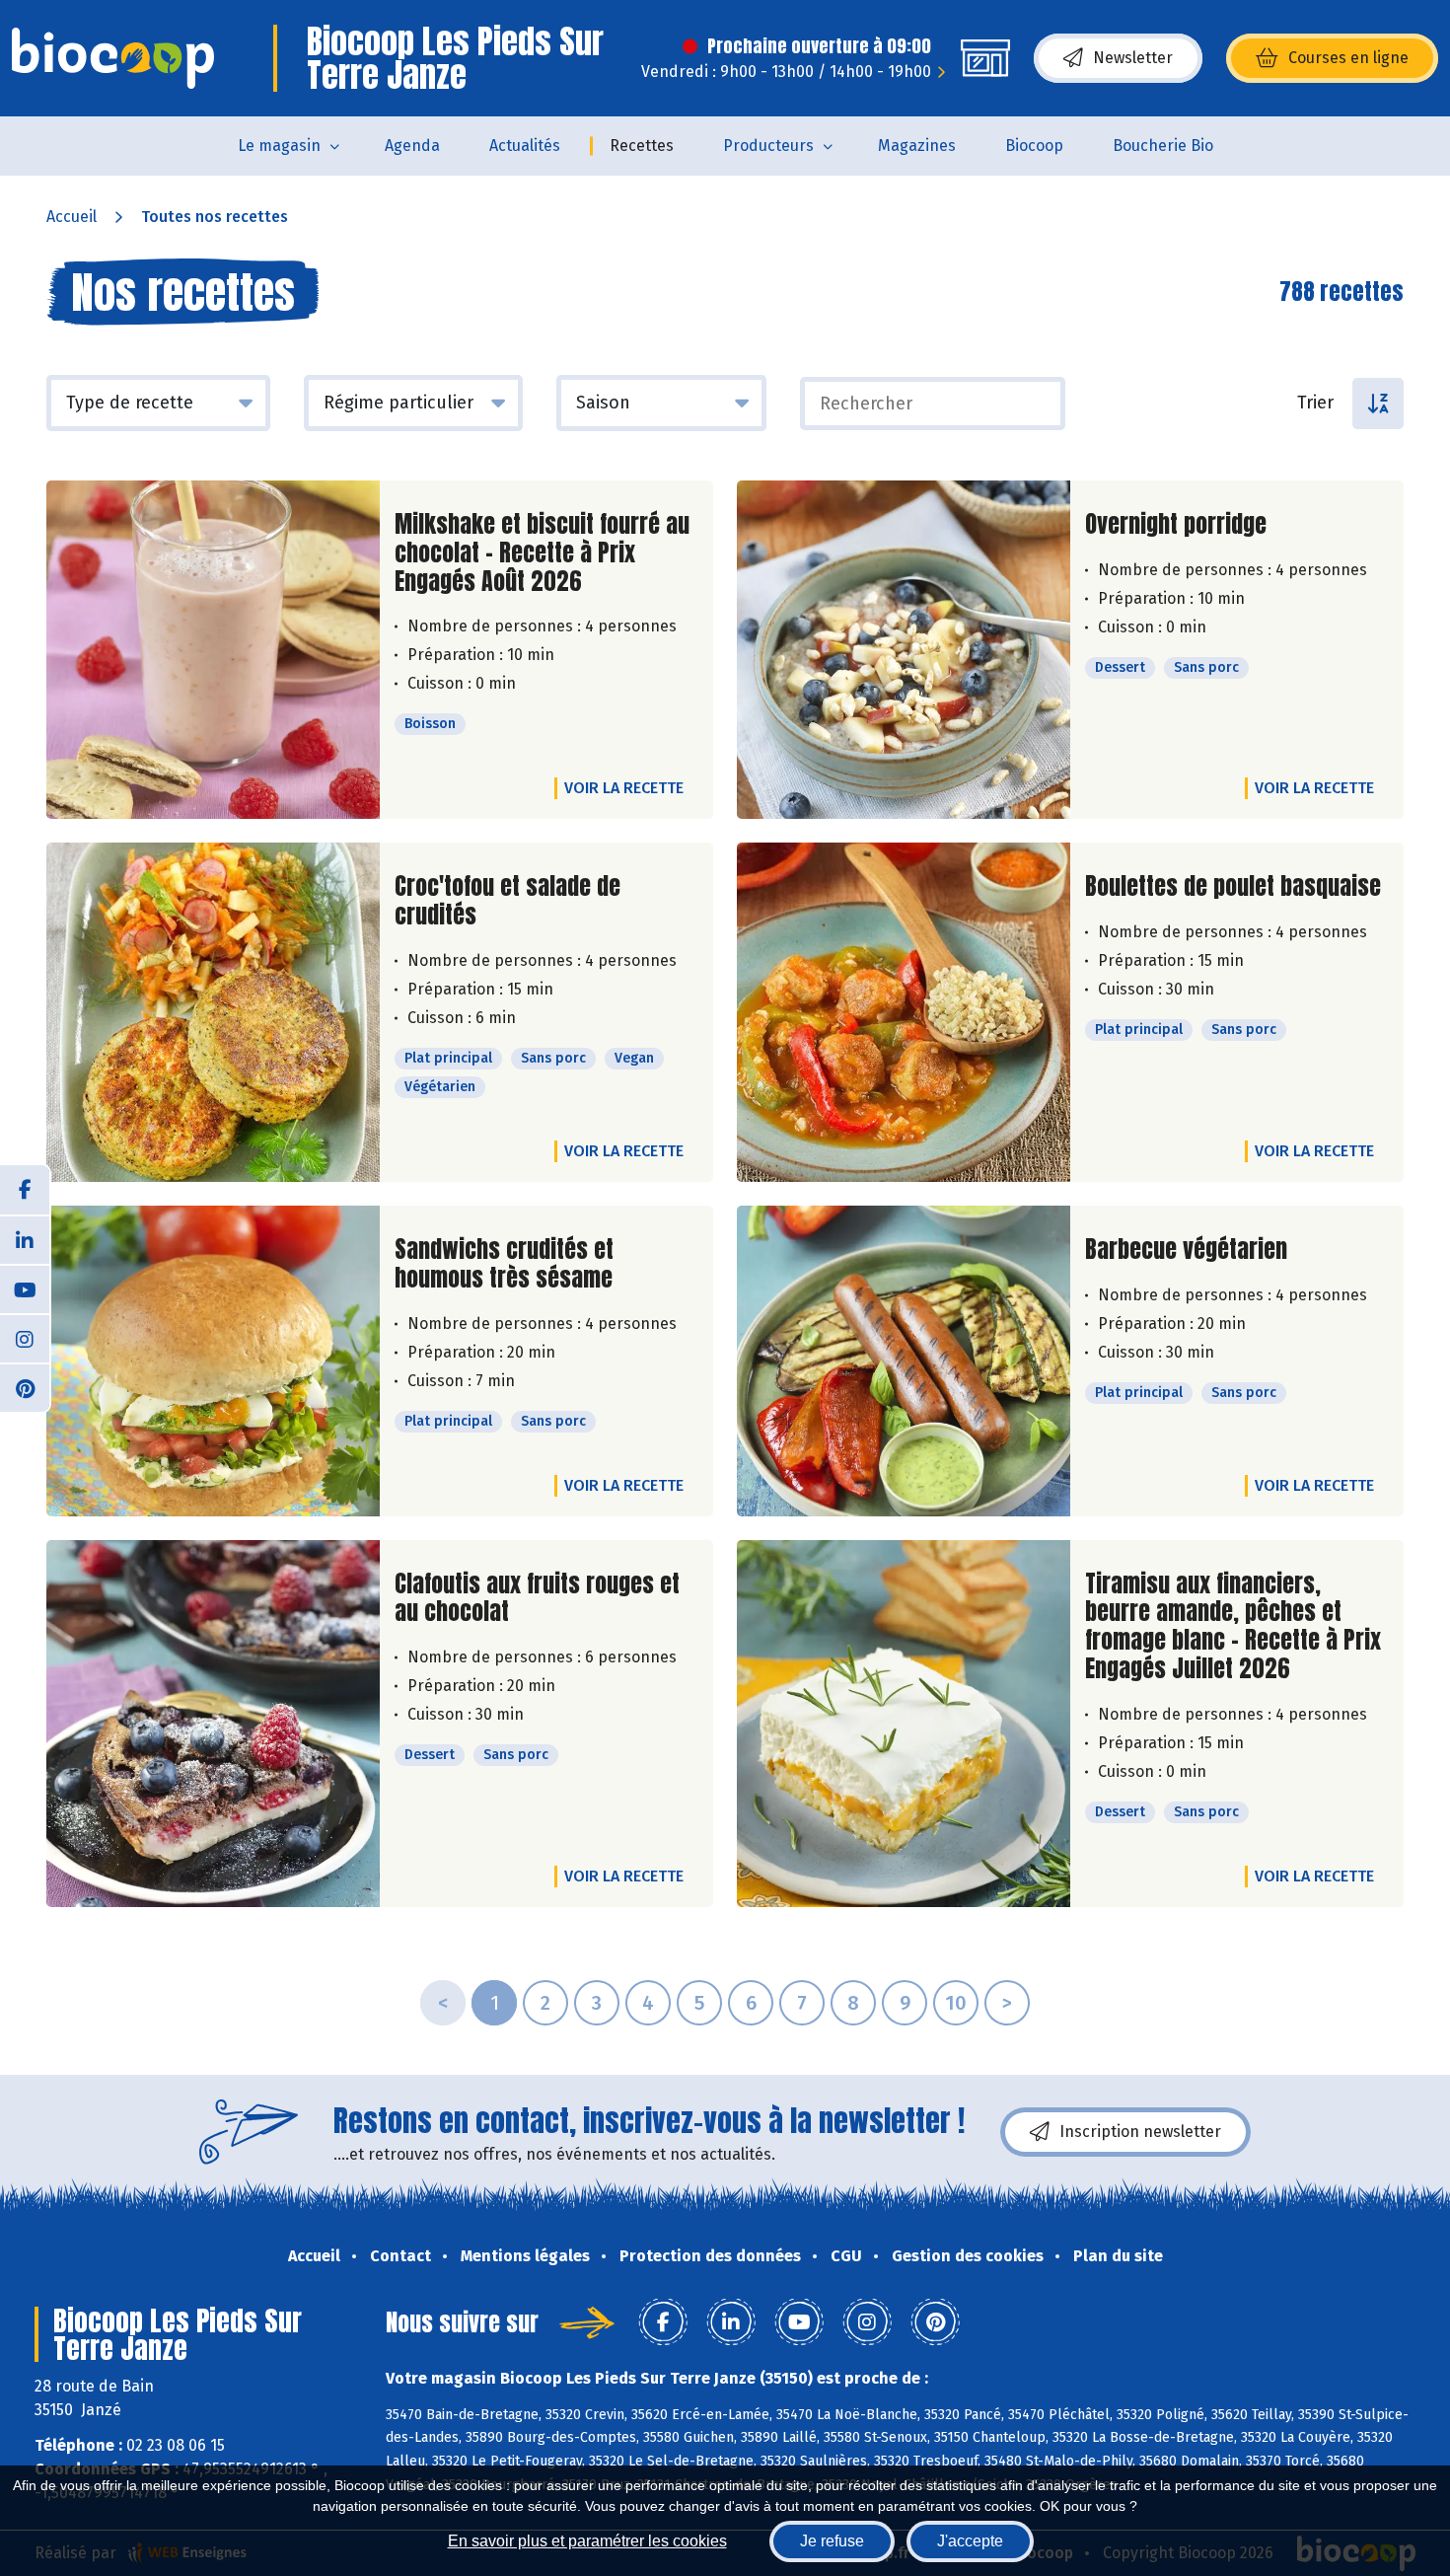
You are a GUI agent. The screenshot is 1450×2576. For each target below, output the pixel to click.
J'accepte (970, 2541)
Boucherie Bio (1163, 146)
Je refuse (832, 2541)
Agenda (412, 146)
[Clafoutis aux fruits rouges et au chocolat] (213, 1724)
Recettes (642, 146)
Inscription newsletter (1140, 2132)
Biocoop (1034, 146)
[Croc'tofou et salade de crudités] (213, 1012)
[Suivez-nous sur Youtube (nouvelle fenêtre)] (25, 1288)
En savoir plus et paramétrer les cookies (587, 2541)
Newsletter (1133, 58)
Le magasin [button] (279, 146)
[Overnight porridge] (904, 650)
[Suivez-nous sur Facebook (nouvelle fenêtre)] (25, 1190)
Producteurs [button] (768, 146)
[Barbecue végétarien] (904, 1361)
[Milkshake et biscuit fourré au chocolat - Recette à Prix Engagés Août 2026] (213, 650)
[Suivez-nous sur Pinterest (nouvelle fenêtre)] (25, 1387)
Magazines (917, 146)
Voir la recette (624, 788)
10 (956, 2003)
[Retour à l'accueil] (113, 58)
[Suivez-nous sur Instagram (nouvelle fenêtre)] (25, 1338)
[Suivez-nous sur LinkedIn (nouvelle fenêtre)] (25, 1239)
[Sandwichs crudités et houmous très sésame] (213, 1361)
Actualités (525, 146)
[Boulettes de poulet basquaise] (904, 1012)
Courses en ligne (1348, 58)
